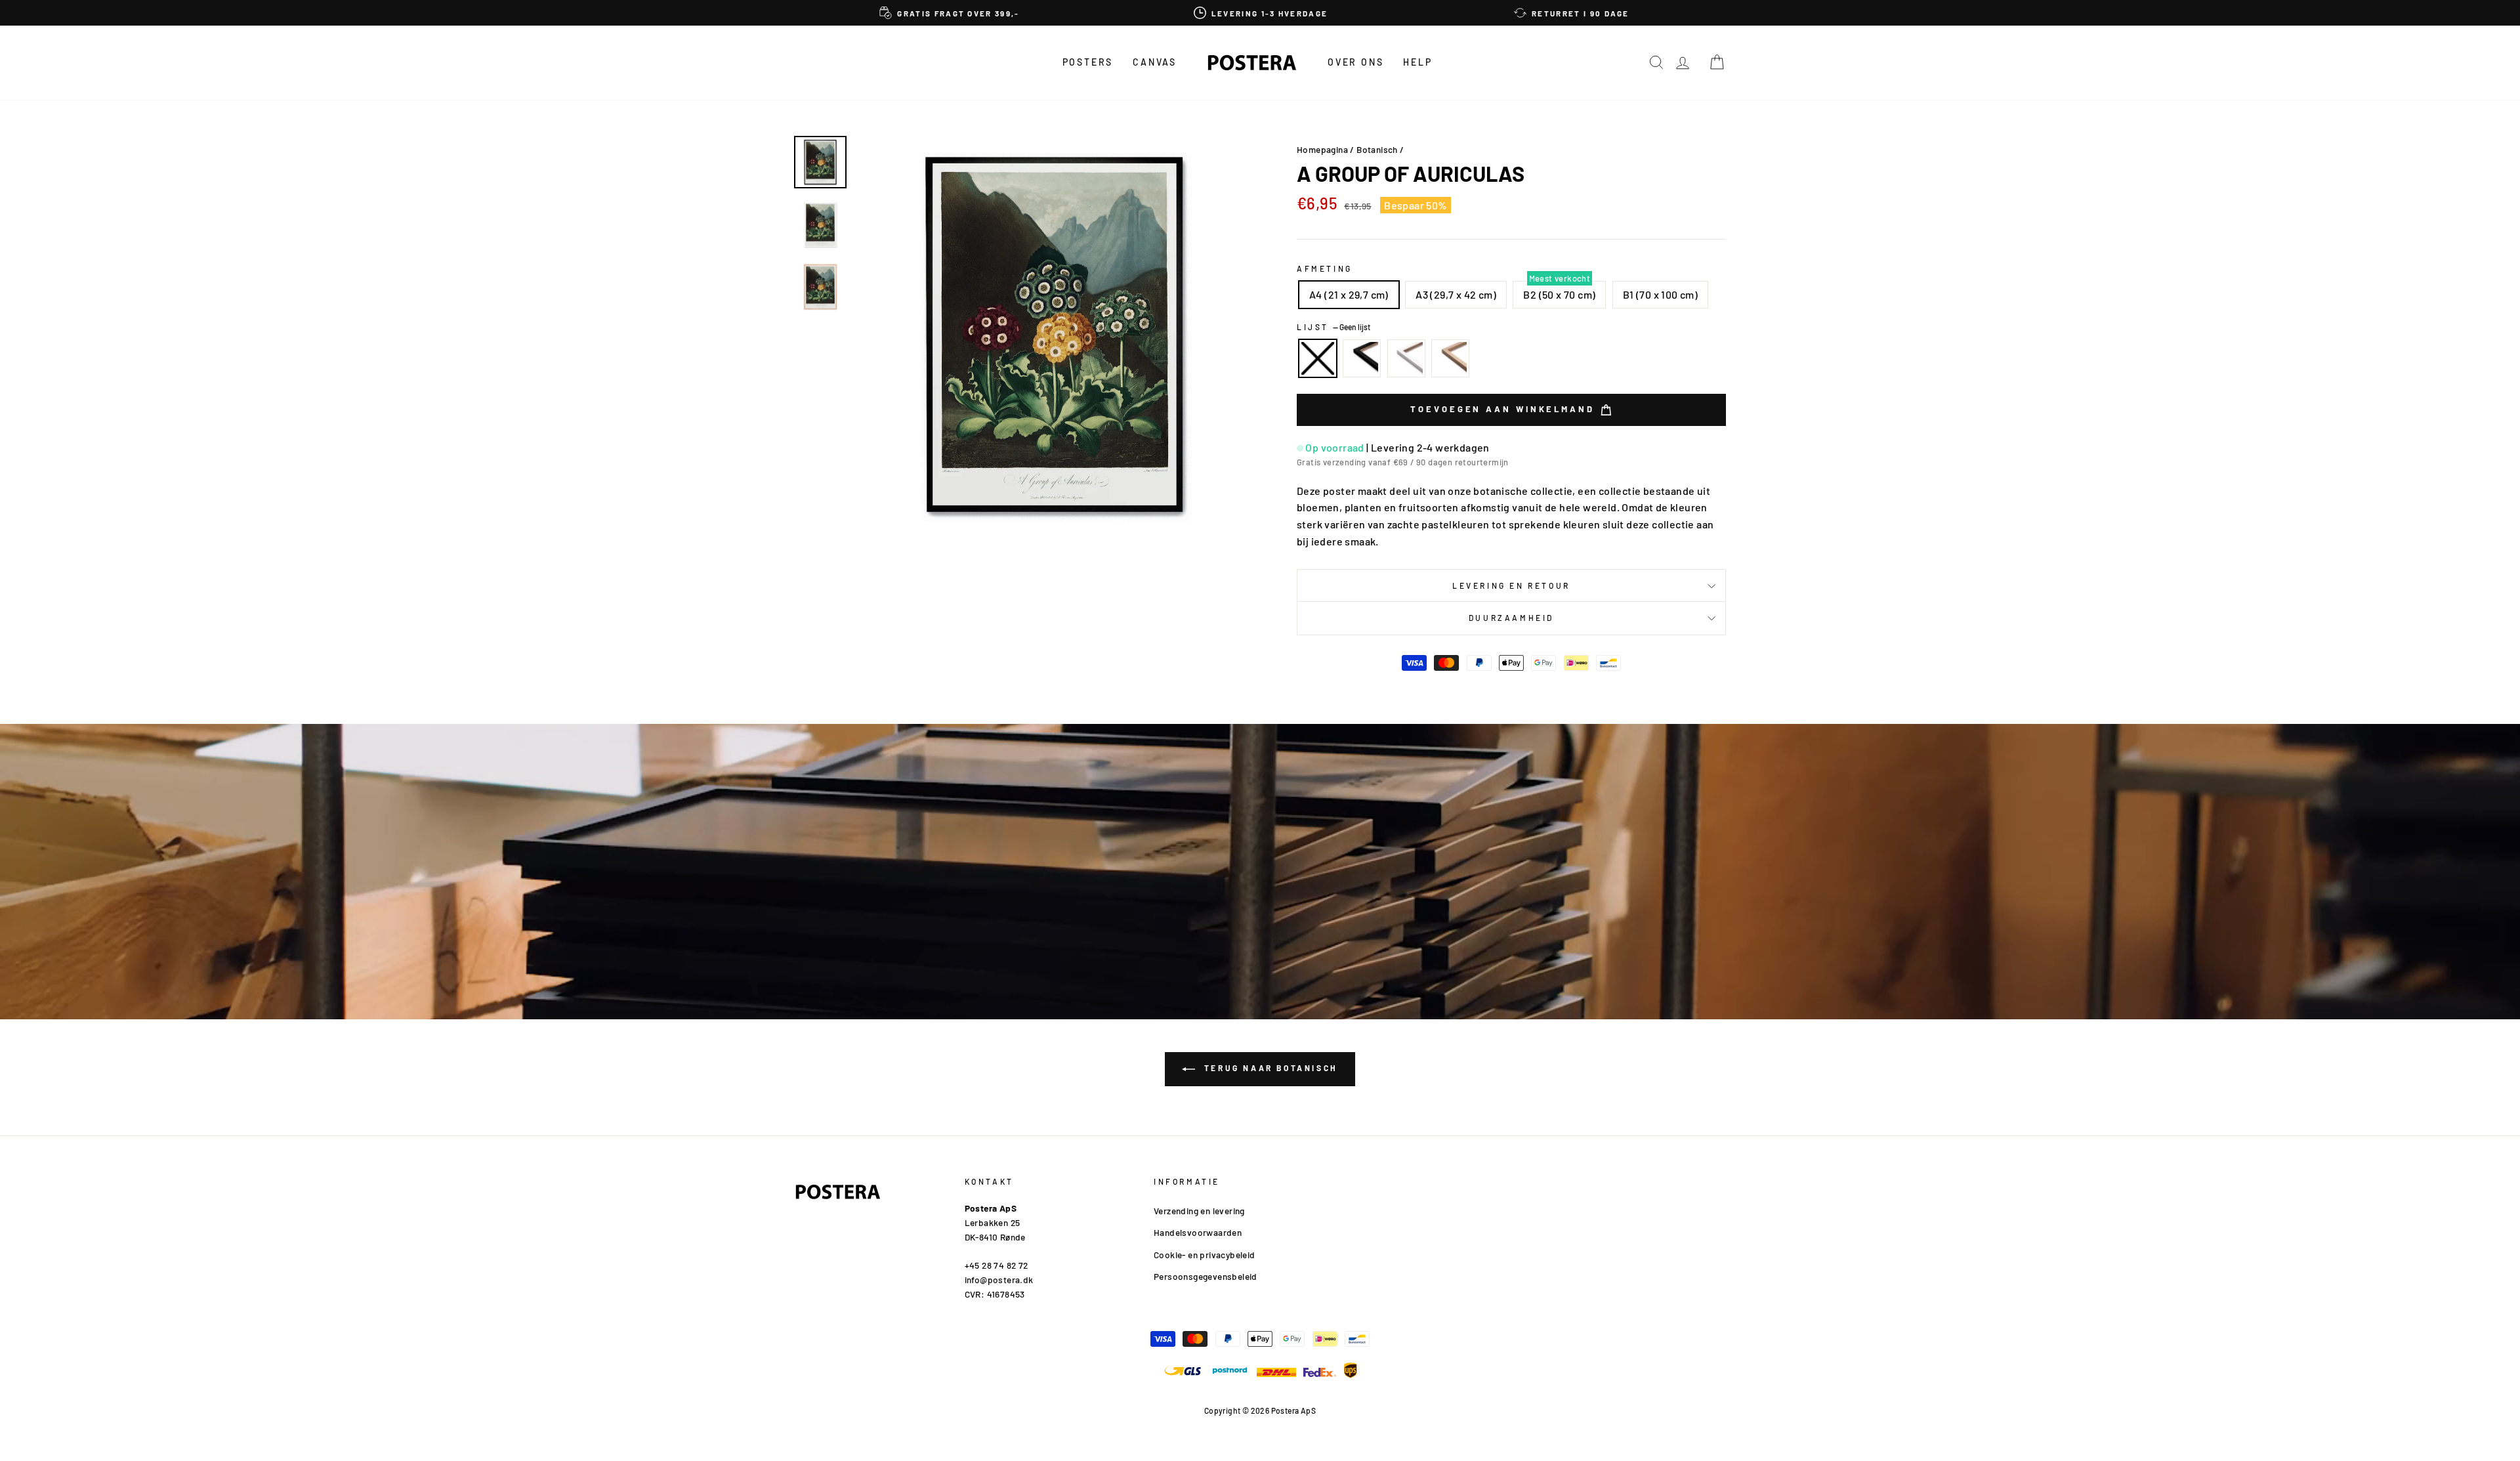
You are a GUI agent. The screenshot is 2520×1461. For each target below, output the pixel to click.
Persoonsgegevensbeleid (1206, 1276)
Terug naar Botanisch (1269, 1068)
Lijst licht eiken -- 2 (1450, 358)
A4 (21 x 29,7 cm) (1349, 294)
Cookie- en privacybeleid (1205, 1255)
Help (1417, 62)
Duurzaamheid (1511, 618)
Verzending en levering (1199, 1211)
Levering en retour (1511, 585)
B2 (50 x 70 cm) (1559, 294)
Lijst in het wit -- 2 (1406, 358)
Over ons (1355, 62)
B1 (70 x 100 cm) (1660, 294)
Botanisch (1377, 149)
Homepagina (1322, 149)
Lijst (1333, 327)
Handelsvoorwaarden (1198, 1232)
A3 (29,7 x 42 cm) (1456, 294)
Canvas (1155, 62)
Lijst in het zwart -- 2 (1362, 358)
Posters (1088, 62)
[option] (950, 13)
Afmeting (1325, 268)
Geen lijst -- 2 (1318, 358)
